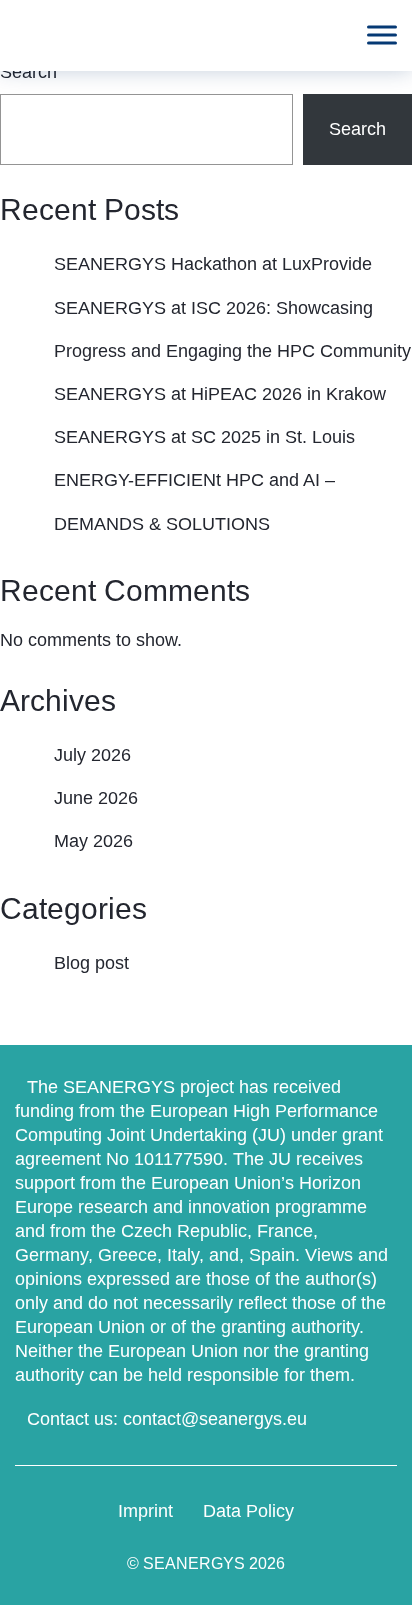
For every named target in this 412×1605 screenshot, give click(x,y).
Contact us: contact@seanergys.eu (167, 1419)
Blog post (91, 963)
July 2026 (92, 755)
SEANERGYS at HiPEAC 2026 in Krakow (220, 394)
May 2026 (93, 841)
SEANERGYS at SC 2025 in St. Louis (204, 437)
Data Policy (248, 1511)
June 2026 (96, 798)
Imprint (145, 1511)
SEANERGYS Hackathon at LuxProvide (213, 264)
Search (28, 72)
